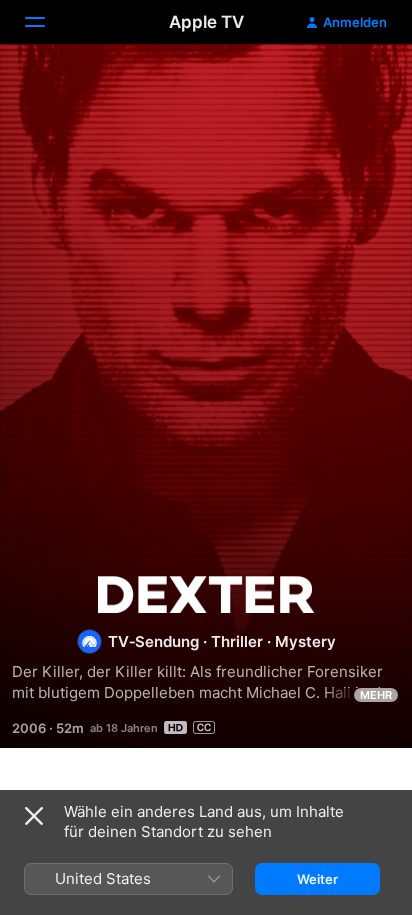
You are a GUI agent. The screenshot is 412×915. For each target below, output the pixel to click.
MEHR (376, 695)
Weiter (317, 879)
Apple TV (206, 22)
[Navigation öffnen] (47, 22)
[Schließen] (34, 816)
